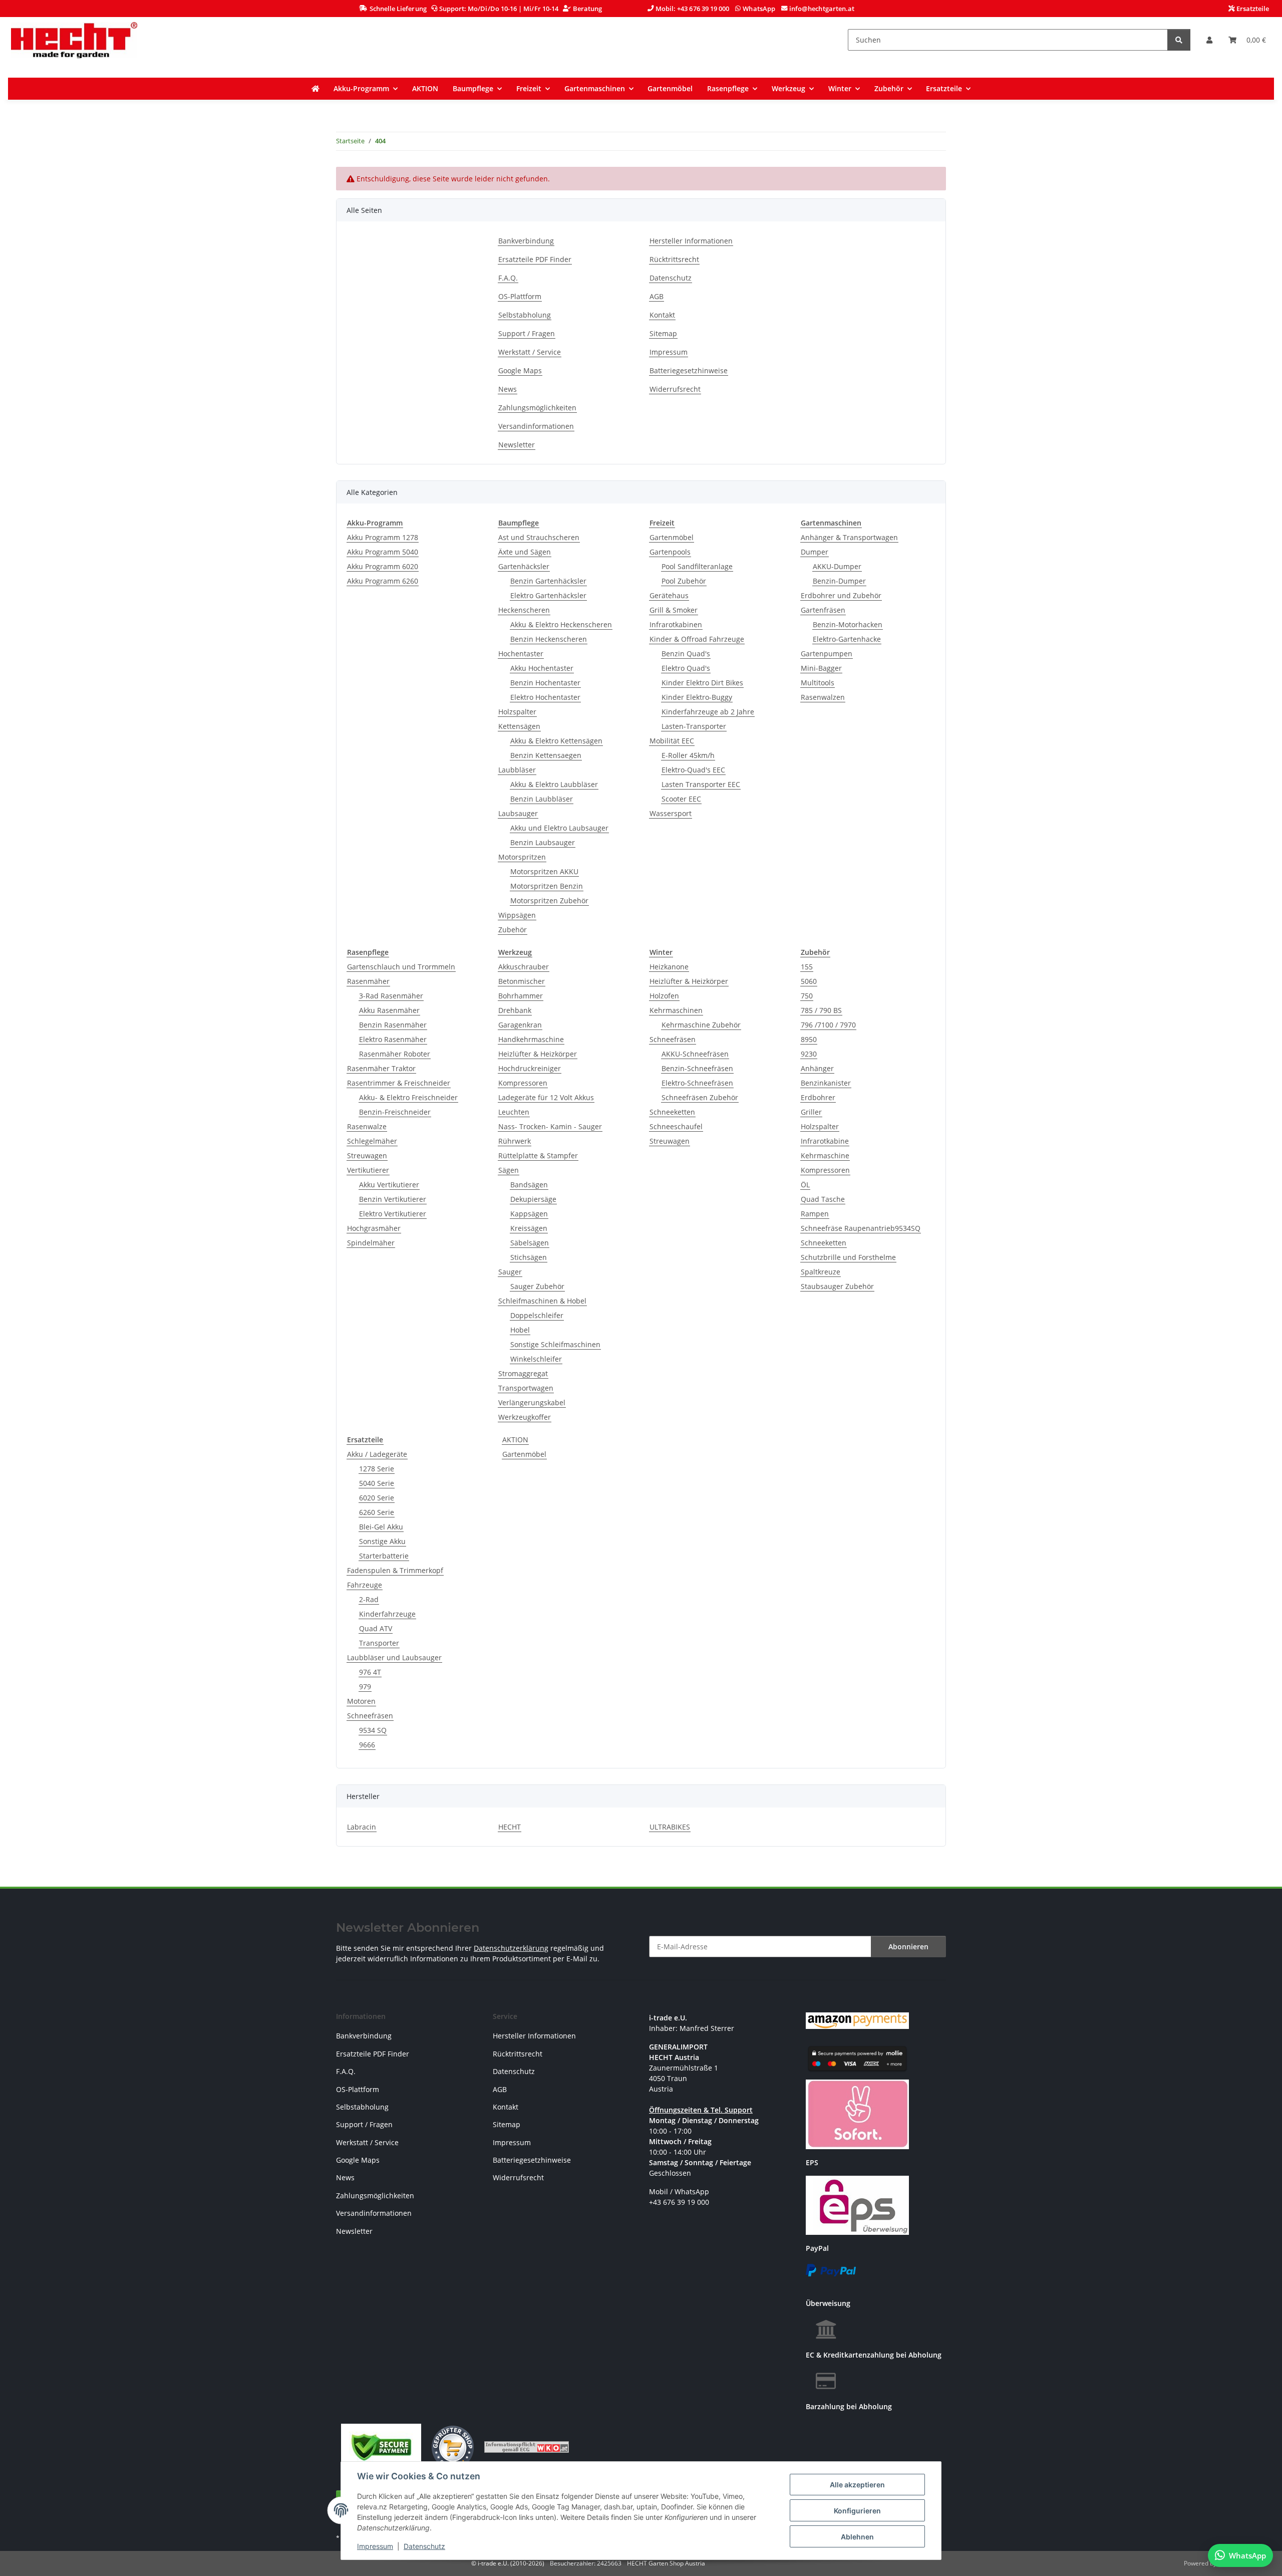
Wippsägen (517, 915)
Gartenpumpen (827, 654)
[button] (1209, 40)
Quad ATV (376, 1628)
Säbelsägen (530, 1243)
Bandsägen (529, 1185)
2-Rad (369, 1599)
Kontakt (662, 315)
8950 (809, 1039)
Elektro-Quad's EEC (693, 770)
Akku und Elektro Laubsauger (559, 828)
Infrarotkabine (825, 1141)
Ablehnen (857, 2537)
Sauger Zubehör (537, 1286)
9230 (809, 1054)
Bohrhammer (521, 996)
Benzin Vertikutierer (393, 1199)
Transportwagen (526, 1388)
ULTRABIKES (670, 1827)
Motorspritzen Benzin (547, 886)
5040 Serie (377, 1483)
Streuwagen (367, 1155)
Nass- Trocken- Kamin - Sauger (550, 1126)
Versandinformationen (536, 426)
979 (365, 1687)
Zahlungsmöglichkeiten (537, 408)
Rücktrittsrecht (674, 259)
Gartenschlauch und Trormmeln (401, 967)
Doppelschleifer (537, 1315)
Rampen (815, 1214)
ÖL (805, 1185)
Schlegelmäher (372, 1141)
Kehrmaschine (825, 1155)
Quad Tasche (823, 1199)
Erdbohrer (818, 1097)
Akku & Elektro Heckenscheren (561, 624)
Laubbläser (517, 770)
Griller (811, 1112)
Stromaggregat (523, 1373)
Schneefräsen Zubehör (700, 1097)
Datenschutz (424, 2546)
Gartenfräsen (823, 610)
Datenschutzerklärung (511, 1948)
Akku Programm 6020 (383, 566)
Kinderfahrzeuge (387, 1614)
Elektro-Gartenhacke (847, 639)
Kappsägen (529, 1214)
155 (807, 967)
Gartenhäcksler (524, 566)
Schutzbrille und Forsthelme (848, 1257)
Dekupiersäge (533, 1199)
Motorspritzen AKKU (544, 871)
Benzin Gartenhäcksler (548, 581)
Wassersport (671, 813)
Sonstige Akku (382, 1541)
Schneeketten (672, 1112)
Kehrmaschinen (676, 1010)
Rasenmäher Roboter (395, 1054)
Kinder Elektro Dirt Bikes (702, 683)
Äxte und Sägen (525, 552)
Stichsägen (529, 1257)
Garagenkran (520, 1025)
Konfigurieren (857, 2511)
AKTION (515, 1440)
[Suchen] (1179, 40)
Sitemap (663, 333)
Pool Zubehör (684, 581)
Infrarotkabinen (676, 624)
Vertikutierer (368, 1170)
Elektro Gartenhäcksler (548, 595)
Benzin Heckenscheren (549, 639)
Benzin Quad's (686, 654)
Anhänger (817, 1068)
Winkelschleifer (536, 1359)
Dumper (815, 552)
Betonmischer (522, 981)
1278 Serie (377, 1469)
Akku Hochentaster (542, 668)
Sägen (509, 1170)
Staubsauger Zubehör (837, 1286)
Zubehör (513, 930)
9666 (367, 1745)
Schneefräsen (673, 1039)
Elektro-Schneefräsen (697, 1083)
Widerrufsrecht (675, 389)
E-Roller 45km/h (688, 755)
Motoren (361, 1701)
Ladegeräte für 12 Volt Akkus (546, 1097)
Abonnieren (908, 1947)
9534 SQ (373, 1730)
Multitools (818, 683)
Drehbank (515, 1010)
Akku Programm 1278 (383, 537)
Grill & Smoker (674, 610)
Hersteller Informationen (691, 241)
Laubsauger (518, 813)
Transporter (379, 1643)
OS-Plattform (520, 296)
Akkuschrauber (524, 967)
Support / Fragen (527, 333)
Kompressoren (523, 1083)
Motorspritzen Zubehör (549, 900)
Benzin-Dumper (839, 581)
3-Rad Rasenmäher (391, 996)
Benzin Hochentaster (545, 683)
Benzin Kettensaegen (546, 755)
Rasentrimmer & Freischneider (399, 1083)
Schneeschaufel (676, 1126)
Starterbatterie (384, 1556)
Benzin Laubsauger (543, 842)
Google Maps (520, 370)
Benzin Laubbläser (542, 799)
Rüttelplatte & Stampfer (538, 1155)
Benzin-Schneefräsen (697, 1068)
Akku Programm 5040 (383, 552)
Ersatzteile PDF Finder (535, 259)
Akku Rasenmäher (389, 1010)
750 (807, 996)
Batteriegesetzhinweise (689, 370)
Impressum (375, 2546)
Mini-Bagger (821, 668)
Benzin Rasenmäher (393, 1025)
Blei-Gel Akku (381, 1527)
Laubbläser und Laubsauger (394, 1657)
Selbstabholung (525, 315)
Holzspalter (517, 712)
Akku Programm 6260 (383, 581)
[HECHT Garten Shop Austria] (74, 40)
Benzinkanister (826, 1083)
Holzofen (664, 996)
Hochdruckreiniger (530, 1068)
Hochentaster (521, 654)
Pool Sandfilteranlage (697, 566)
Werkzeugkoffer (525, 1417)
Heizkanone (669, 967)
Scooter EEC (681, 799)
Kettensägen (519, 726)
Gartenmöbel (672, 537)
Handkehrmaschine (531, 1039)
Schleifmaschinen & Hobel (542, 1301)
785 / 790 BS (821, 1010)
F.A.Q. (508, 278)
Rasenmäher (368, 981)
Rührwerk (515, 1141)
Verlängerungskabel (532, 1402)
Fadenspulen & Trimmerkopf (395, 1570)
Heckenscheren (524, 610)
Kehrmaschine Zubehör (701, 1025)
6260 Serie (377, 1512)
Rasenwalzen (823, 697)
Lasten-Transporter (694, 726)
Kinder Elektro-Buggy (697, 697)
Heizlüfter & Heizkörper (538, 1054)
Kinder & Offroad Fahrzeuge (697, 639)
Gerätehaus (669, 595)
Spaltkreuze (821, 1272)
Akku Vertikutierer (389, 1185)
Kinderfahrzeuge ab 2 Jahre (708, 712)
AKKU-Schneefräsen (695, 1054)
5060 (809, 981)
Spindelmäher (371, 1243)
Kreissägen (529, 1228)
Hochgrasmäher (374, 1228)
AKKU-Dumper (837, 566)
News (508, 389)
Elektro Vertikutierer (393, 1214)
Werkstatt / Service (530, 352)
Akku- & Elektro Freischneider (408, 1097)
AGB (657, 296)
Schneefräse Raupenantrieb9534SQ (861, 1228)
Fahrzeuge (365, 1585)
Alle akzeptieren (857, 2485)
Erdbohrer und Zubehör (841, 595)
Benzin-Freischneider (395, 1112)
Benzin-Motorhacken (848, 624)
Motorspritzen (522, 857)
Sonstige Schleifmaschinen (555, 1344)
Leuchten (514, 1112)
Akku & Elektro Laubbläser (554, 784)
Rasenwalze (367, 1126)
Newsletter (517, 445)
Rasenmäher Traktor (381, 1068)
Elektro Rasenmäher (393, 1039)
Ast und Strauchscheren (539, 537)
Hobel (520, 1330)
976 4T (370, 1672)
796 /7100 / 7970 (828, 1025)
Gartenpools (670, 552)
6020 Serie (377, 1498)
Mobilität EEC (672, 741)
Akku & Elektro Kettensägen (556, 741)
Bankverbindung (526, 241)
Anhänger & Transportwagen (849, 537)
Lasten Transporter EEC (701, 784)
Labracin (362, 1827)
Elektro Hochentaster (545, 697)
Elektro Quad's (686, 668)
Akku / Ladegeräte (377, 1454)
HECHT (510, 1827)
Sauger (510, 1272)
